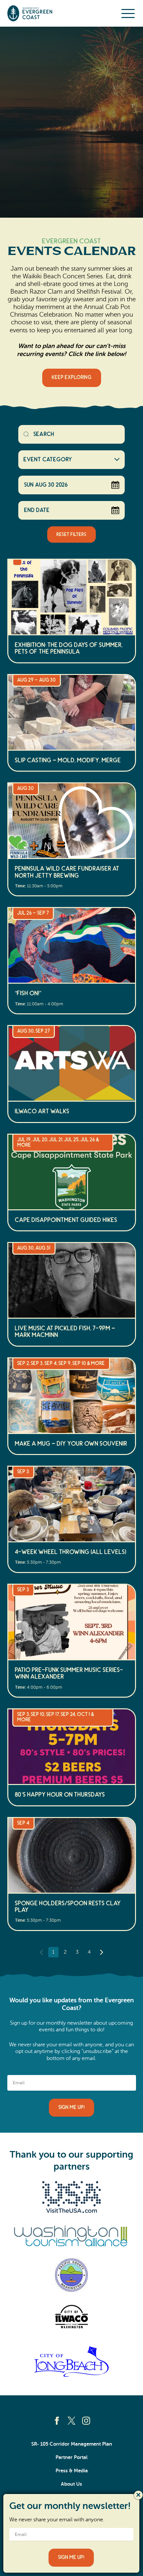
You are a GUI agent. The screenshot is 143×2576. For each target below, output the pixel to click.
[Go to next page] (102, 1952)
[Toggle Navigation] (128, 13)
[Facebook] (57, 2421)
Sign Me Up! (71, 2107)
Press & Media (72, 2471)
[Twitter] (71, 2421)
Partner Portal (71, 2457)
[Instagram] (86, 2421)
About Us (71, 2484)
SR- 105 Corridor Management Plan (72, 2444)
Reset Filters (71, 535)
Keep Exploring (72, 377)
